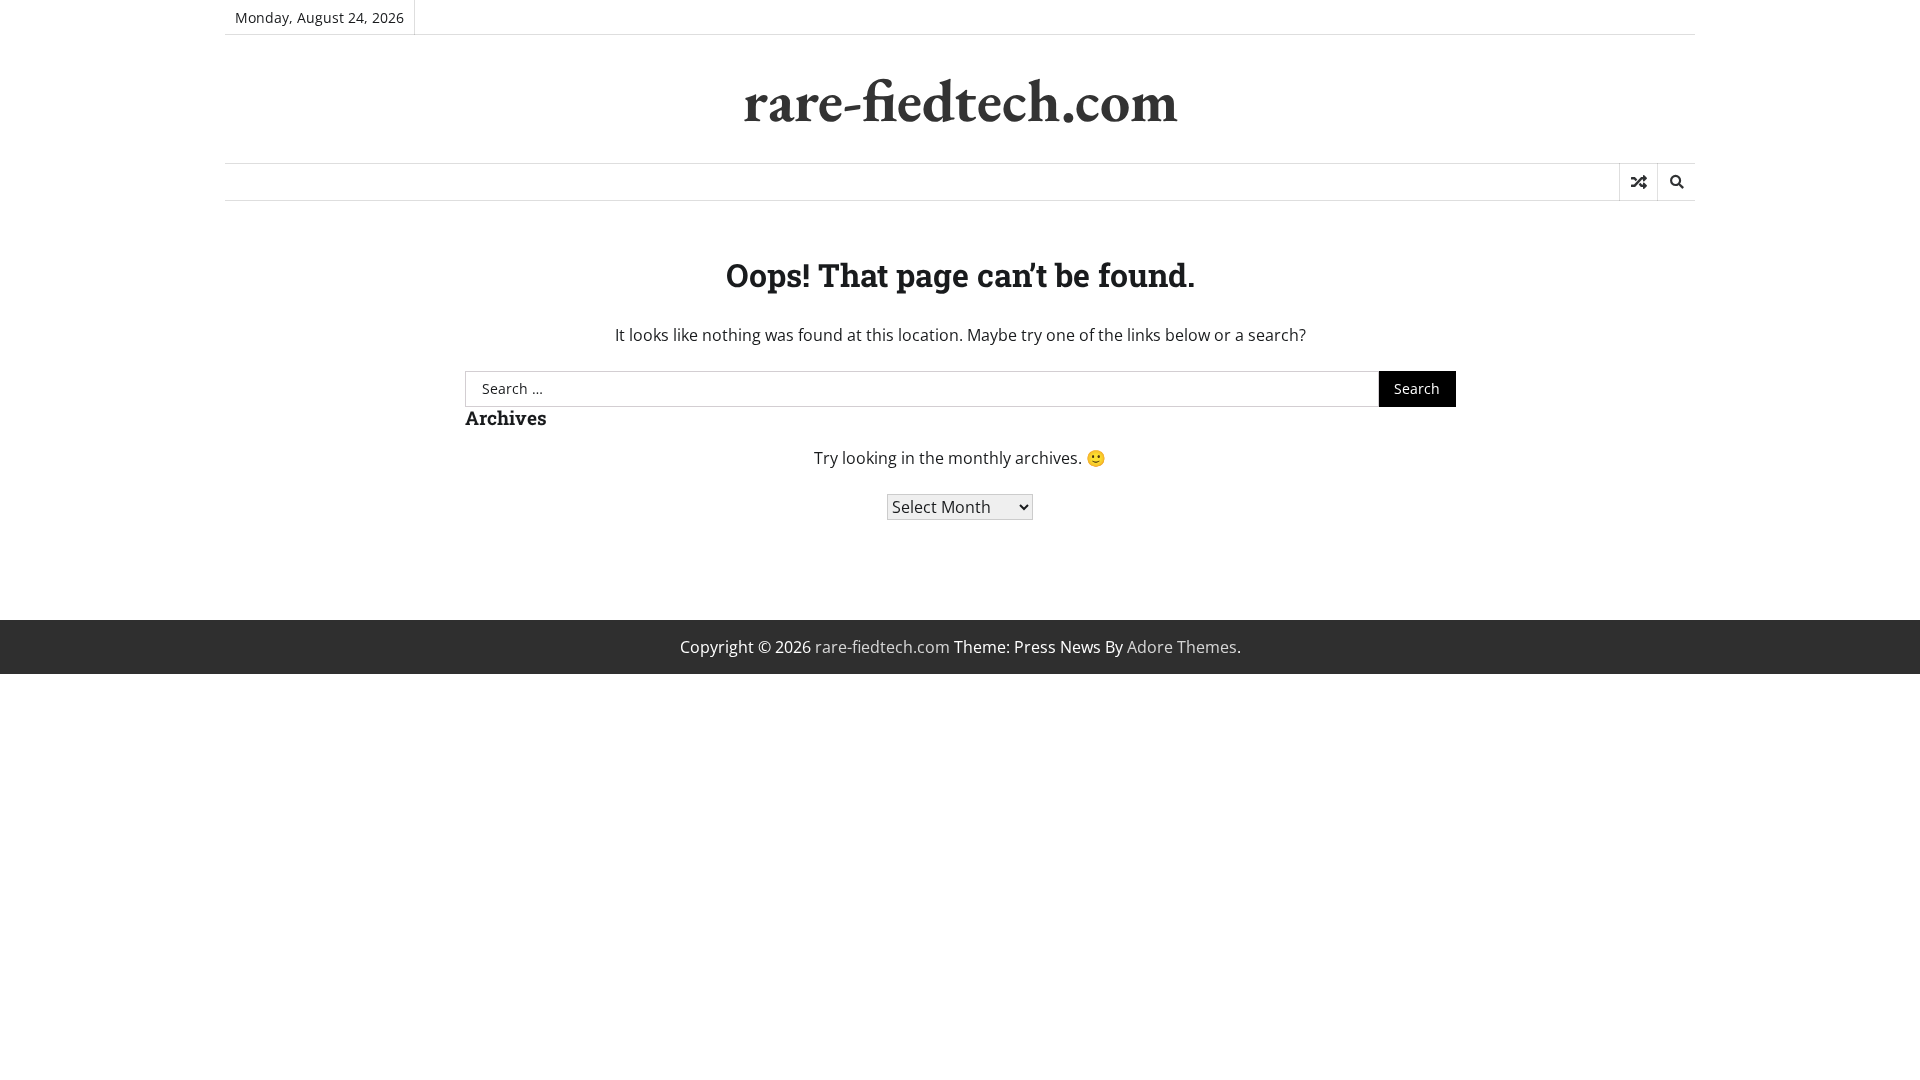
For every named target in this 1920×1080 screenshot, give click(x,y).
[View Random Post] (1638, 182)
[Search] (1676, 182)
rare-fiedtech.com (960, 100)
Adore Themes (1182, 647)
